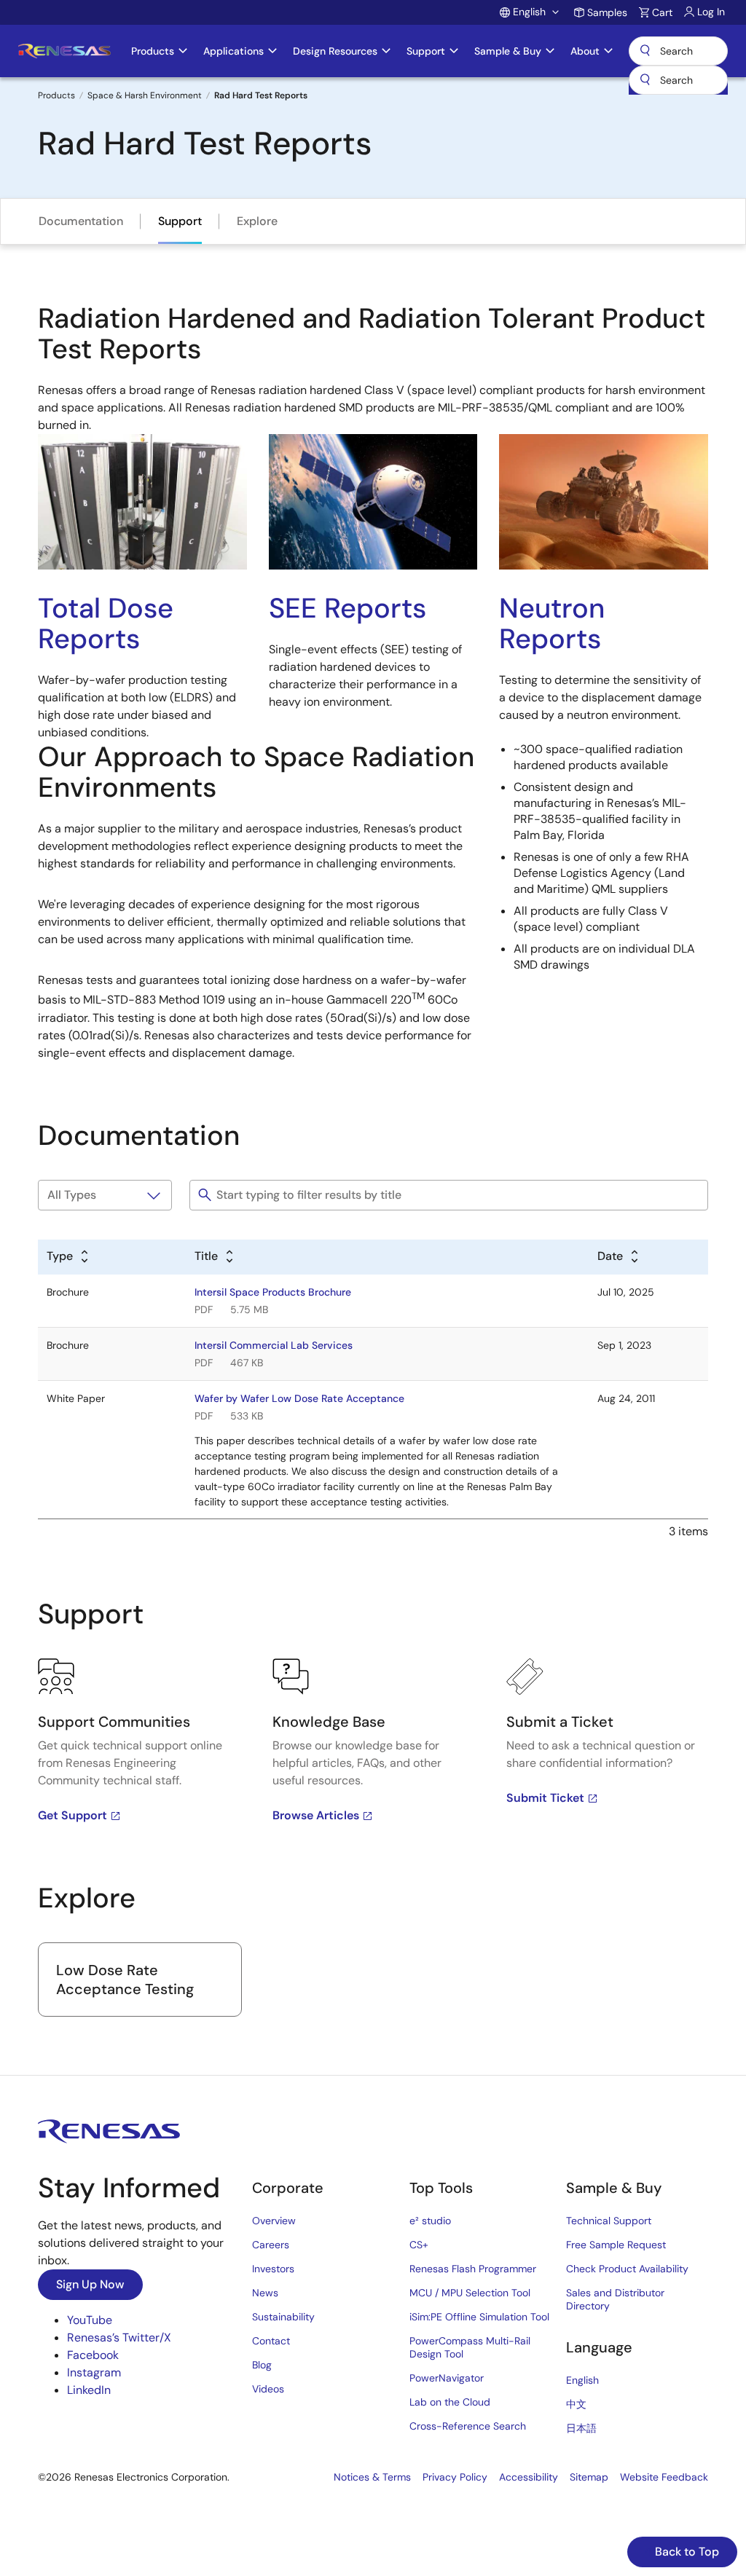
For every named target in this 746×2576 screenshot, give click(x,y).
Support (180, 221)
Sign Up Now (90, 2284)
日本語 (581, 2428)
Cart (662, 12)
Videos (268, 2389)
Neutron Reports (552, 623)
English (582, 2380)
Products (56, 95)
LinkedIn (89, 2390)
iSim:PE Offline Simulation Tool (479, 2317)
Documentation (81, 221)
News (265, 2293)
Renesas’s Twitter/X (119, 2337)
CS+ (419, 2245)
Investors (273, 2269)
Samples (607, 12)
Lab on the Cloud (450, 2402)
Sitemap (589, 2477)
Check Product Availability (627, 2269)
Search (678, 51)
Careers (271, 2245)
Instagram (94, 2372)
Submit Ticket (545, 1798)
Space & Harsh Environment (145, 95)
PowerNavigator (447, 2378)
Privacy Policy (455, 2477)
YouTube (90, 2320)
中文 (576, 2404)
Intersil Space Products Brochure (273, 1292)
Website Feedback (664, 2477)
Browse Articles (316, 1815)
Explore (257, 221)
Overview (274, 2221)
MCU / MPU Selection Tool (470, 2293)
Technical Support (609, 2221)
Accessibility (529, 2477)
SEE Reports (348, 608)
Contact (271, 2341)
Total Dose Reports (106, 623)
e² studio (430, 2221)
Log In (711, 12)
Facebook (93, 2355)
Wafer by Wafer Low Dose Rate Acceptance (299, 1398)
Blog (262, 2365)
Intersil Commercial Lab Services (274, 1345)
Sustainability (283, 2317)
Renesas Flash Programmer (473, 2269)
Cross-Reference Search (468, 2426)
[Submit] (645, 80)
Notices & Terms (372, 2477)
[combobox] (678, 80)
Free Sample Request (616, 2245)
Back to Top (686, 2552)
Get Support (72, 1815)
